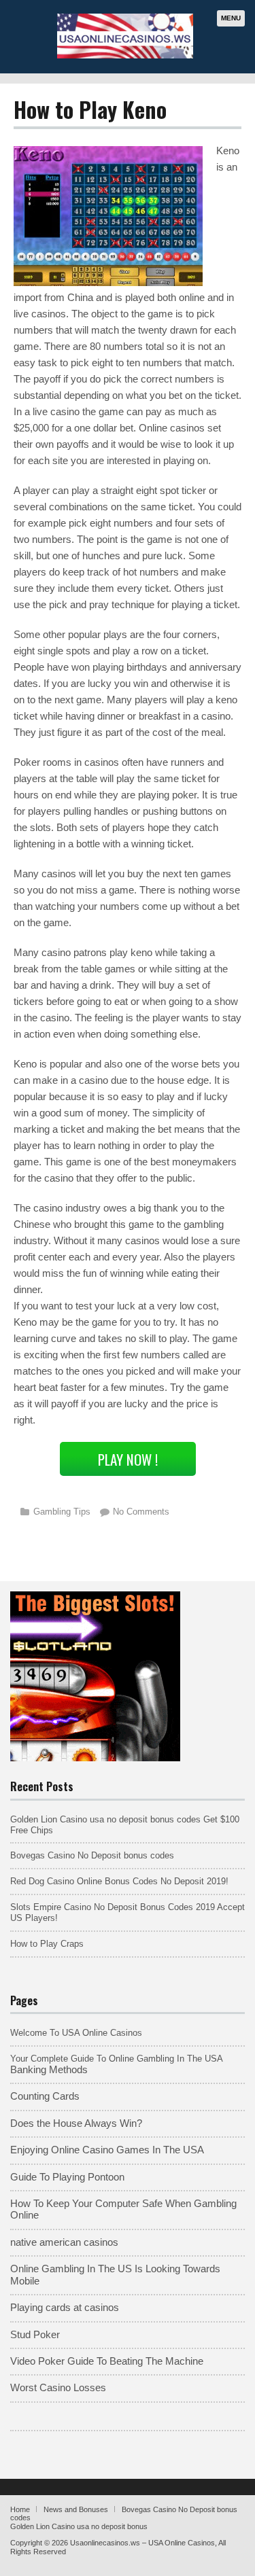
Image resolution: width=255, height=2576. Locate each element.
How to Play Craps (47, 1944)
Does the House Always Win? (76, 2123)
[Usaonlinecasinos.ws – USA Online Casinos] (125, 56)
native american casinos (64, 2242)
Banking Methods (49, 2070)
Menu (231, 18)
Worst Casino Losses (58, 2388)
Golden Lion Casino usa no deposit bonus (79, 2526)
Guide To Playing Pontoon (67, 2177)
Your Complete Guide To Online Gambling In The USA (117, 2059)
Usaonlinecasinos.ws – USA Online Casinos (142, 2543)
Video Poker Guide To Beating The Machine (107, 2361)
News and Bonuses (76, 2509)
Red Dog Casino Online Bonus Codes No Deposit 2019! (119, 1881)
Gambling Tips (62, 1512)
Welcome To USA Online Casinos (76, 2033)
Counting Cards (45, 2096)
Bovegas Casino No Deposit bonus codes (92, 1855)
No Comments (141, 1512)
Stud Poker (35, 2335)
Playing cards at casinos (65, 2308)
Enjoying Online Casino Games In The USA (107, 2150)
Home (20, 2509)
